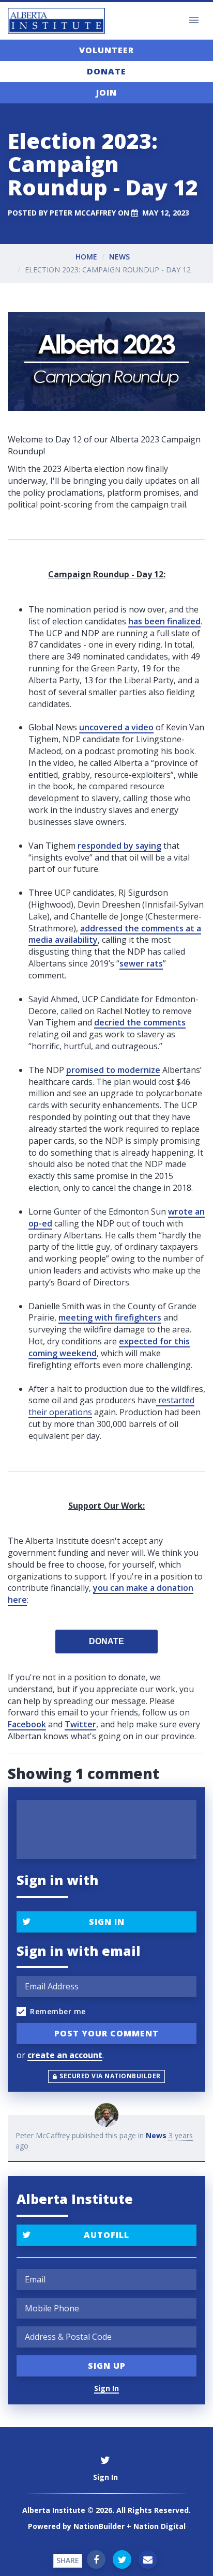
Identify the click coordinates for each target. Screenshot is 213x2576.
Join (106, 93)
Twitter (80, 1724)
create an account (65, 2055)
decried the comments (140, 1022)
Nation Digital (159, 2526)
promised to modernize (113, 1070)
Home (86, 257)
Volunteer (106, 50)
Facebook (27, 1724)
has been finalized (164, 621)
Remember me (58, 2011)
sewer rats (141, 963)
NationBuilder (99, 2526)
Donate (106, 71)
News (119, 257)
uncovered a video (116, 727)
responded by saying (119, 846)
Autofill (106, 2235)
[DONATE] (106, 1642)
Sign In (107, 1922)
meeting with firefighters (110, 1317)
